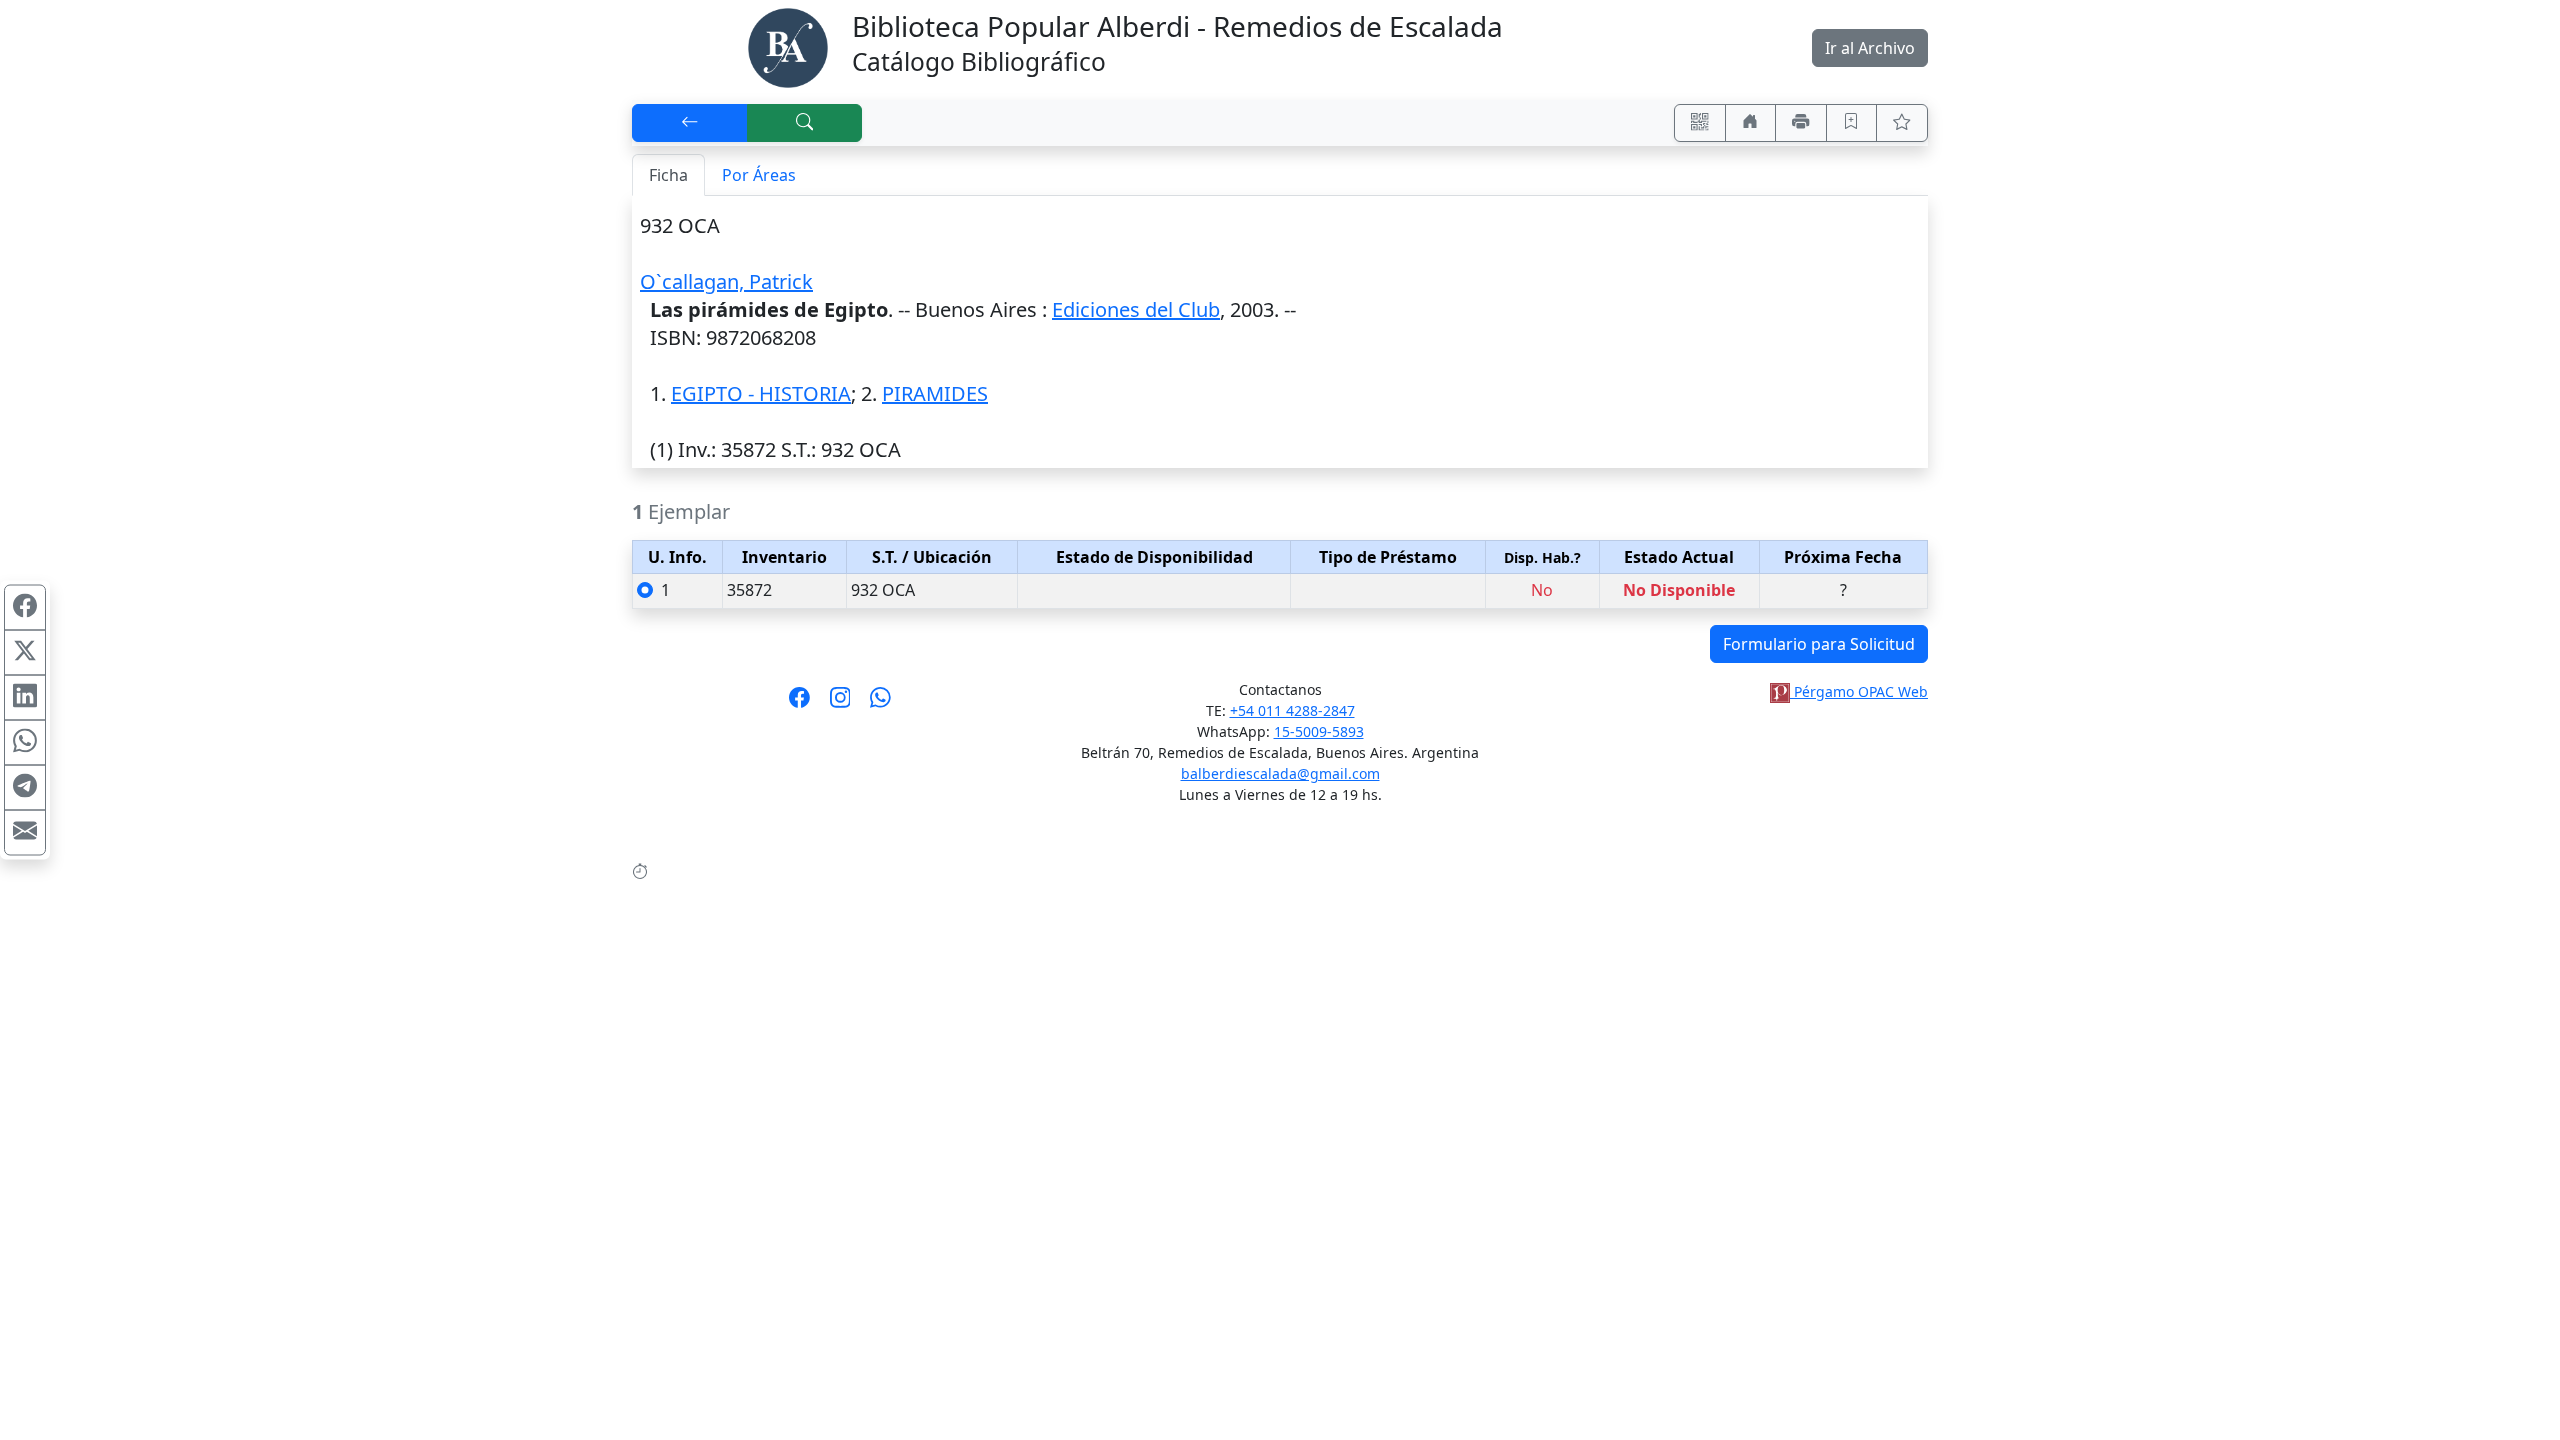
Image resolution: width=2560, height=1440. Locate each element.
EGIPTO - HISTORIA (761, 393)
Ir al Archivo (1870, 48)
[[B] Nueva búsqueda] (805, 123)
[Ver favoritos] (1902, 123)
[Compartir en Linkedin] (25, 698)
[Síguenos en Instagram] (840, 704)
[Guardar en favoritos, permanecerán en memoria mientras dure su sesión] (1852, 123)
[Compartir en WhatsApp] (25, 743)
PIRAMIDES (935, 393)
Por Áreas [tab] (759, 175)
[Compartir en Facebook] (25, 608)
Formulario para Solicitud (1819, 644)
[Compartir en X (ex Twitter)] (25, 653)
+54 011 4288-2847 (1292, 710)
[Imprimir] (1801, 123)
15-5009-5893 (1319, 731)
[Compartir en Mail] (25, 833)
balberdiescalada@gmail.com (1280, 773)
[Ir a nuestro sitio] (1751, 123)
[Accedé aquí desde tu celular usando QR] (1700, 123)
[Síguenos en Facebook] (799, 704)
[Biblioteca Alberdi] (788, 46)
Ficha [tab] (668, 175)
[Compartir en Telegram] (25, 788)
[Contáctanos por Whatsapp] (880, 704)
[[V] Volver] (690, 123)
